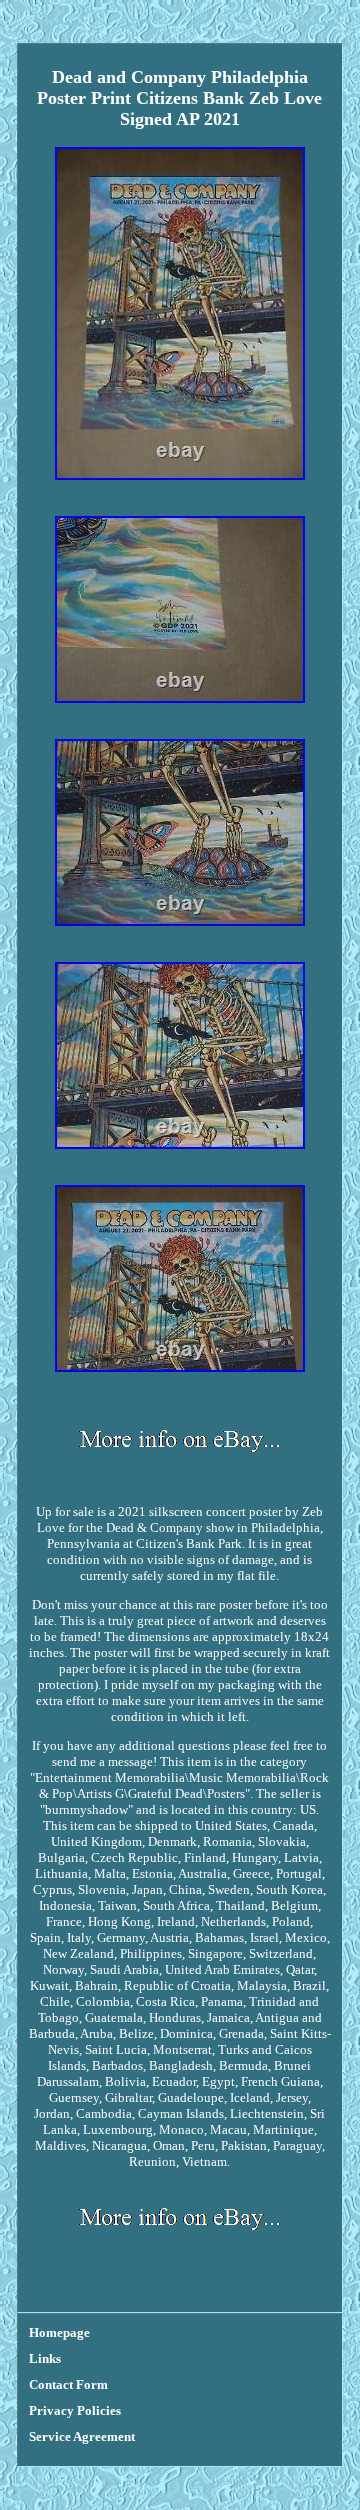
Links (45, 2358)
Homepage (59, 2332)
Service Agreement (82, 2436)
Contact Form (68, 2384)
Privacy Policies (75, 2410)
